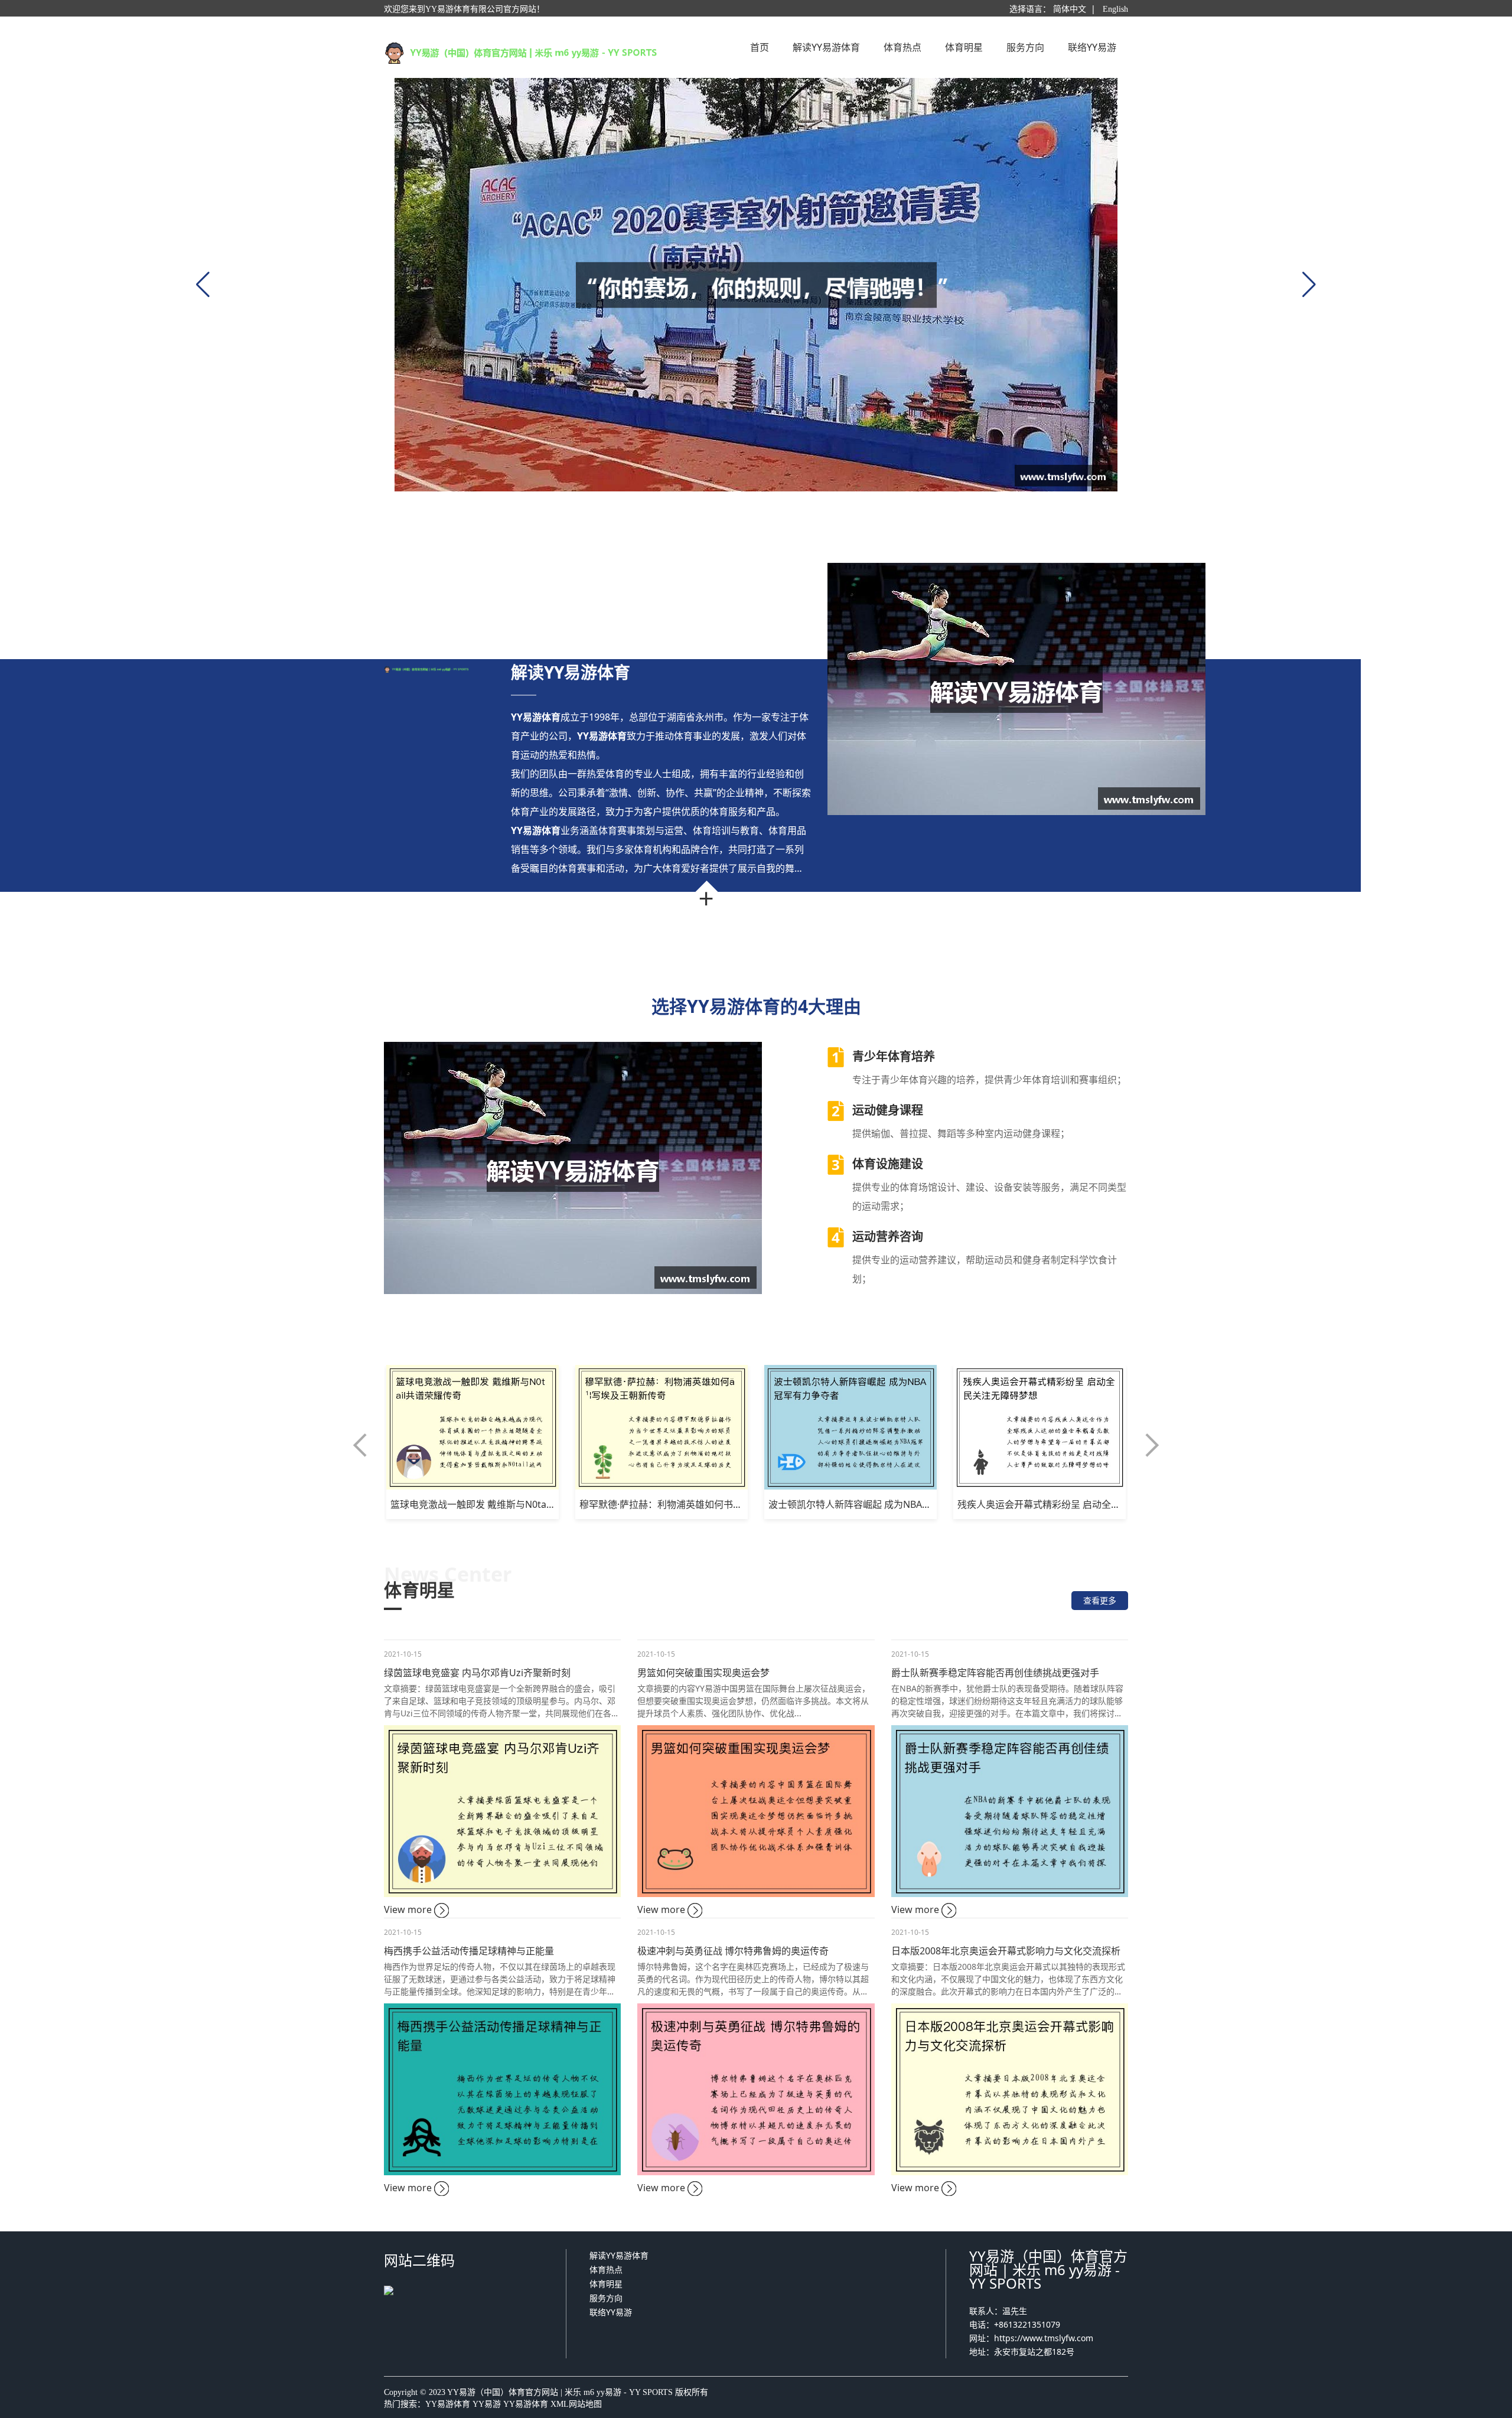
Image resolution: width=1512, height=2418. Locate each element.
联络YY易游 (611, 2312)
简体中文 (1070, 9)
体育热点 (606, 2269)
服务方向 (606, 2298)
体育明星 (606, 2284)
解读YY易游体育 (619, 2255)
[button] (360, 1445)
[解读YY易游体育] (756, 285)
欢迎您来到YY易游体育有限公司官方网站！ (464, 9)
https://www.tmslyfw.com (1044, 2338)
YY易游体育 (448, 2404)
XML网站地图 (576, 2404)
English (1115, 9)
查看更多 (1100, 1600)
